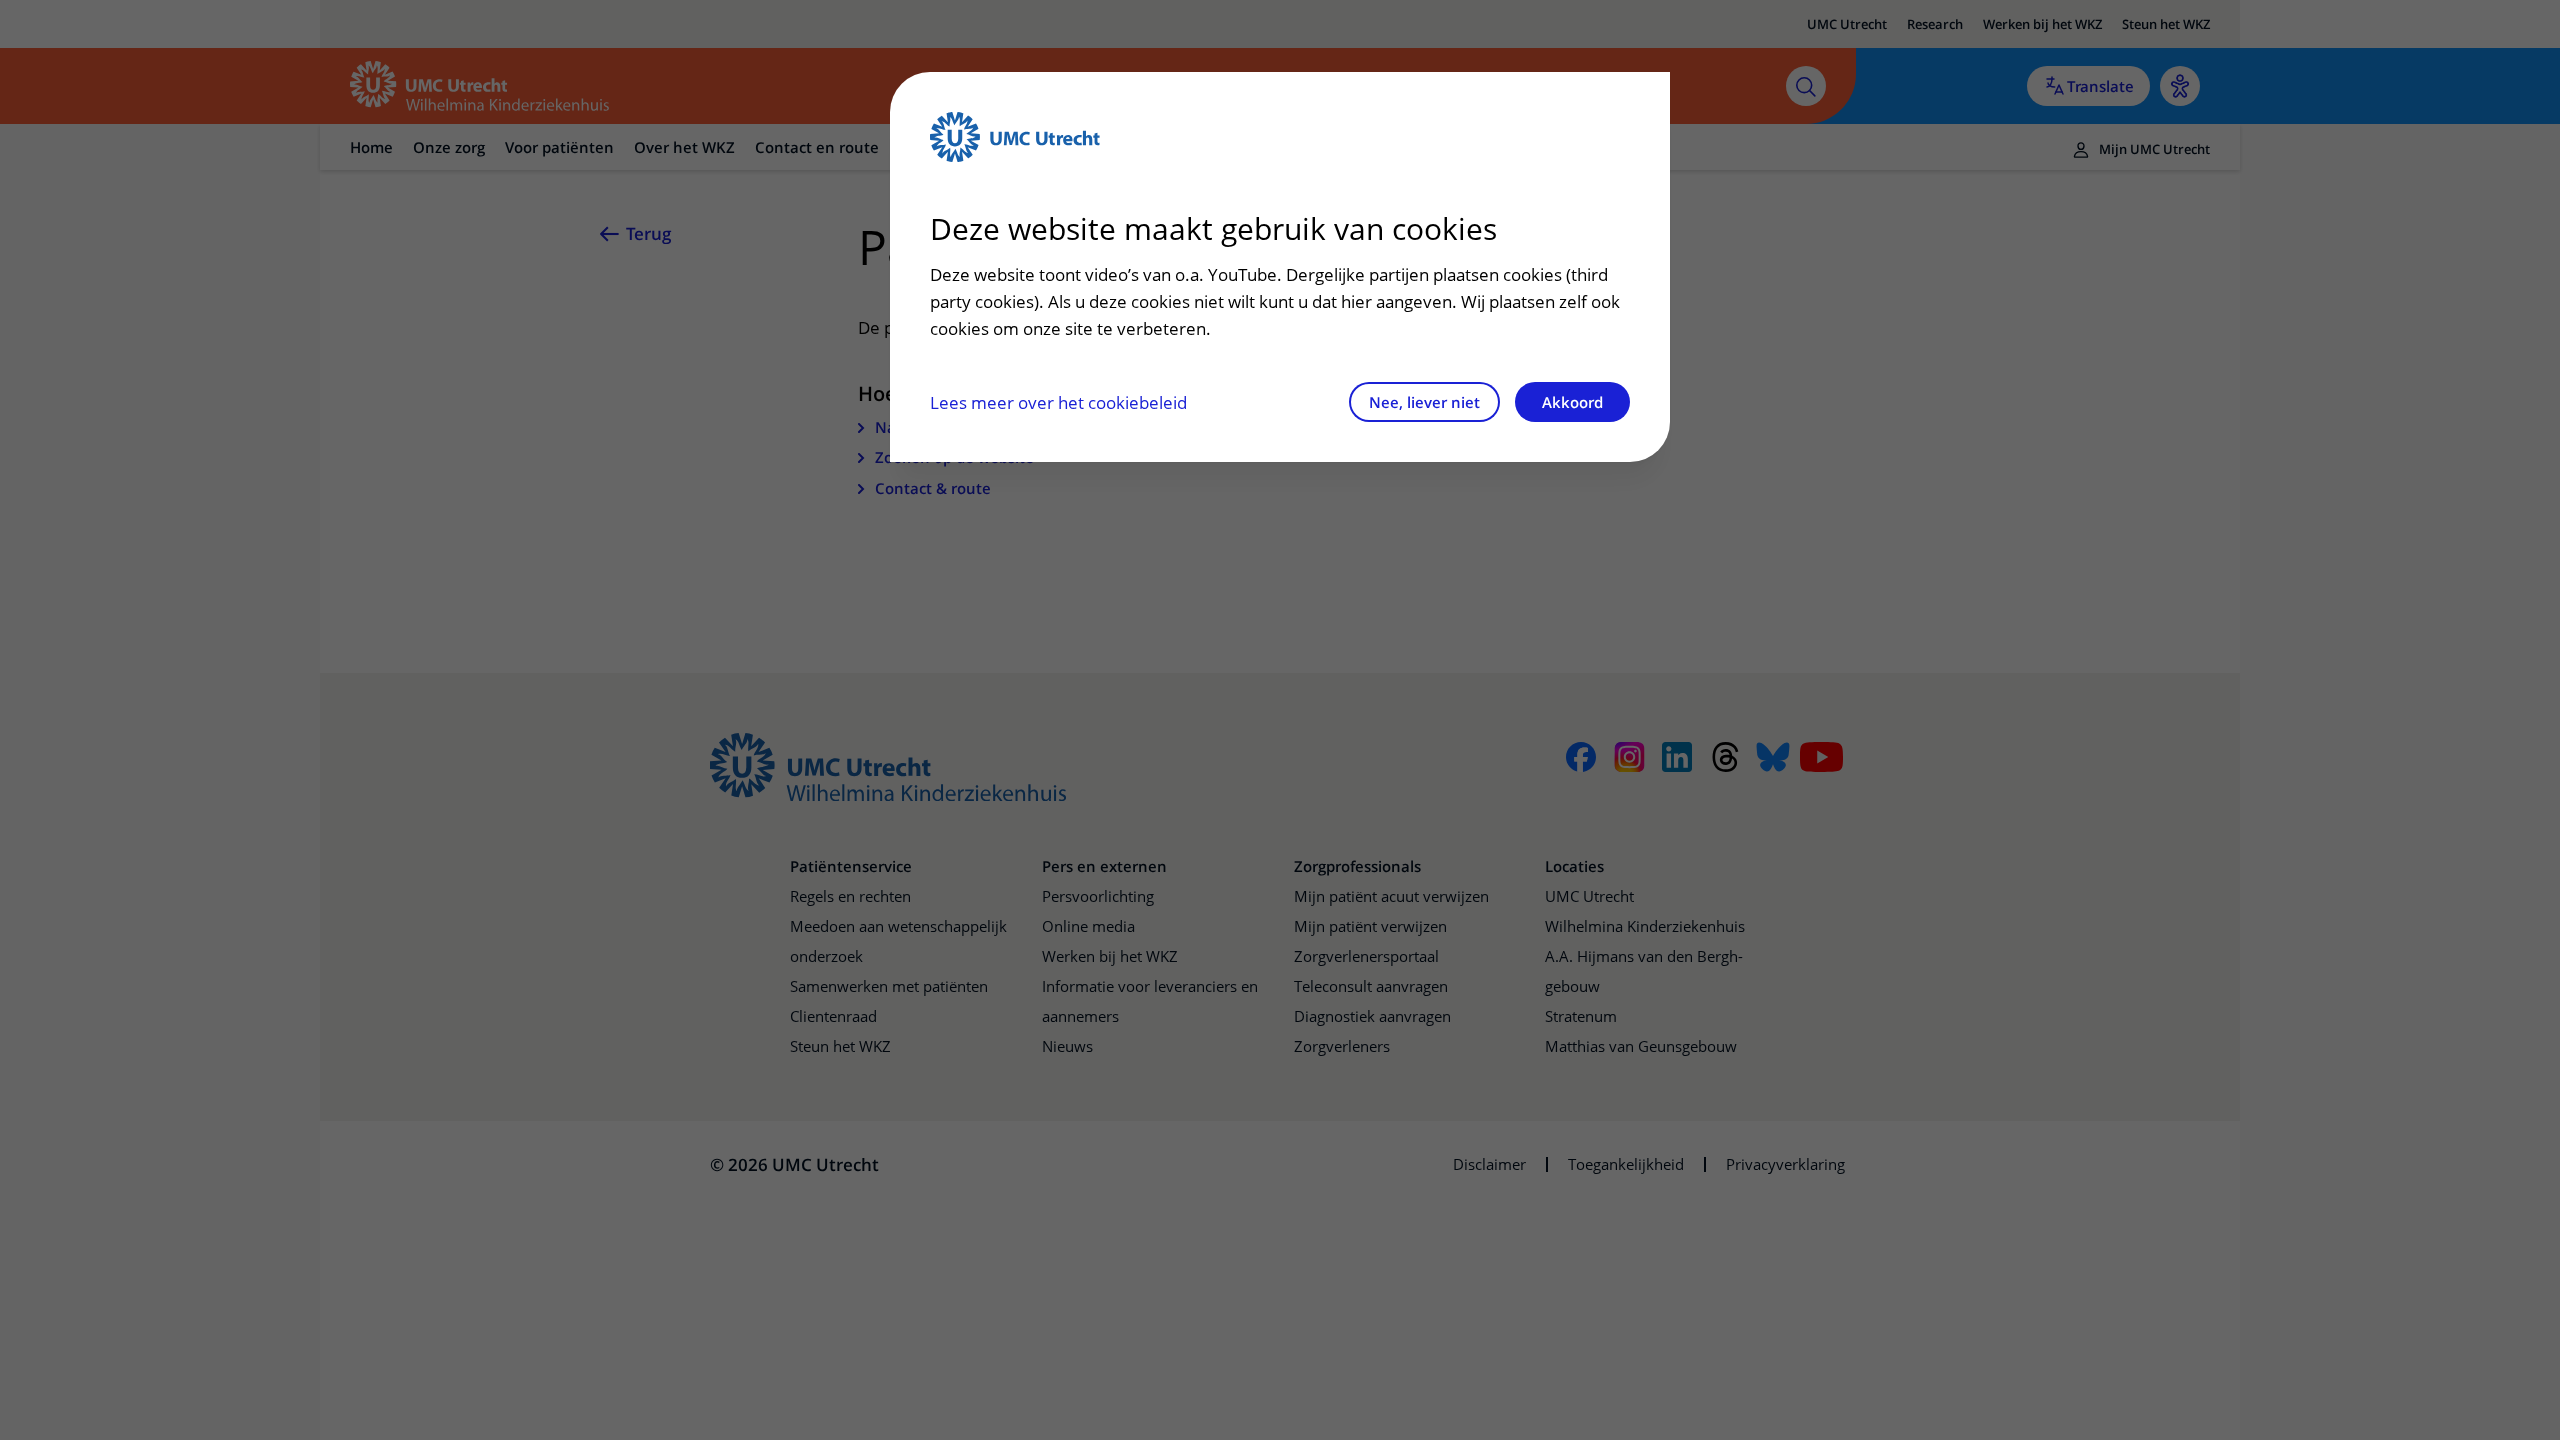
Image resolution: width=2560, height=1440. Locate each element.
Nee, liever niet (1424, 402)
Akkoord (1572, 402)
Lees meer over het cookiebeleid (1058, 402)
